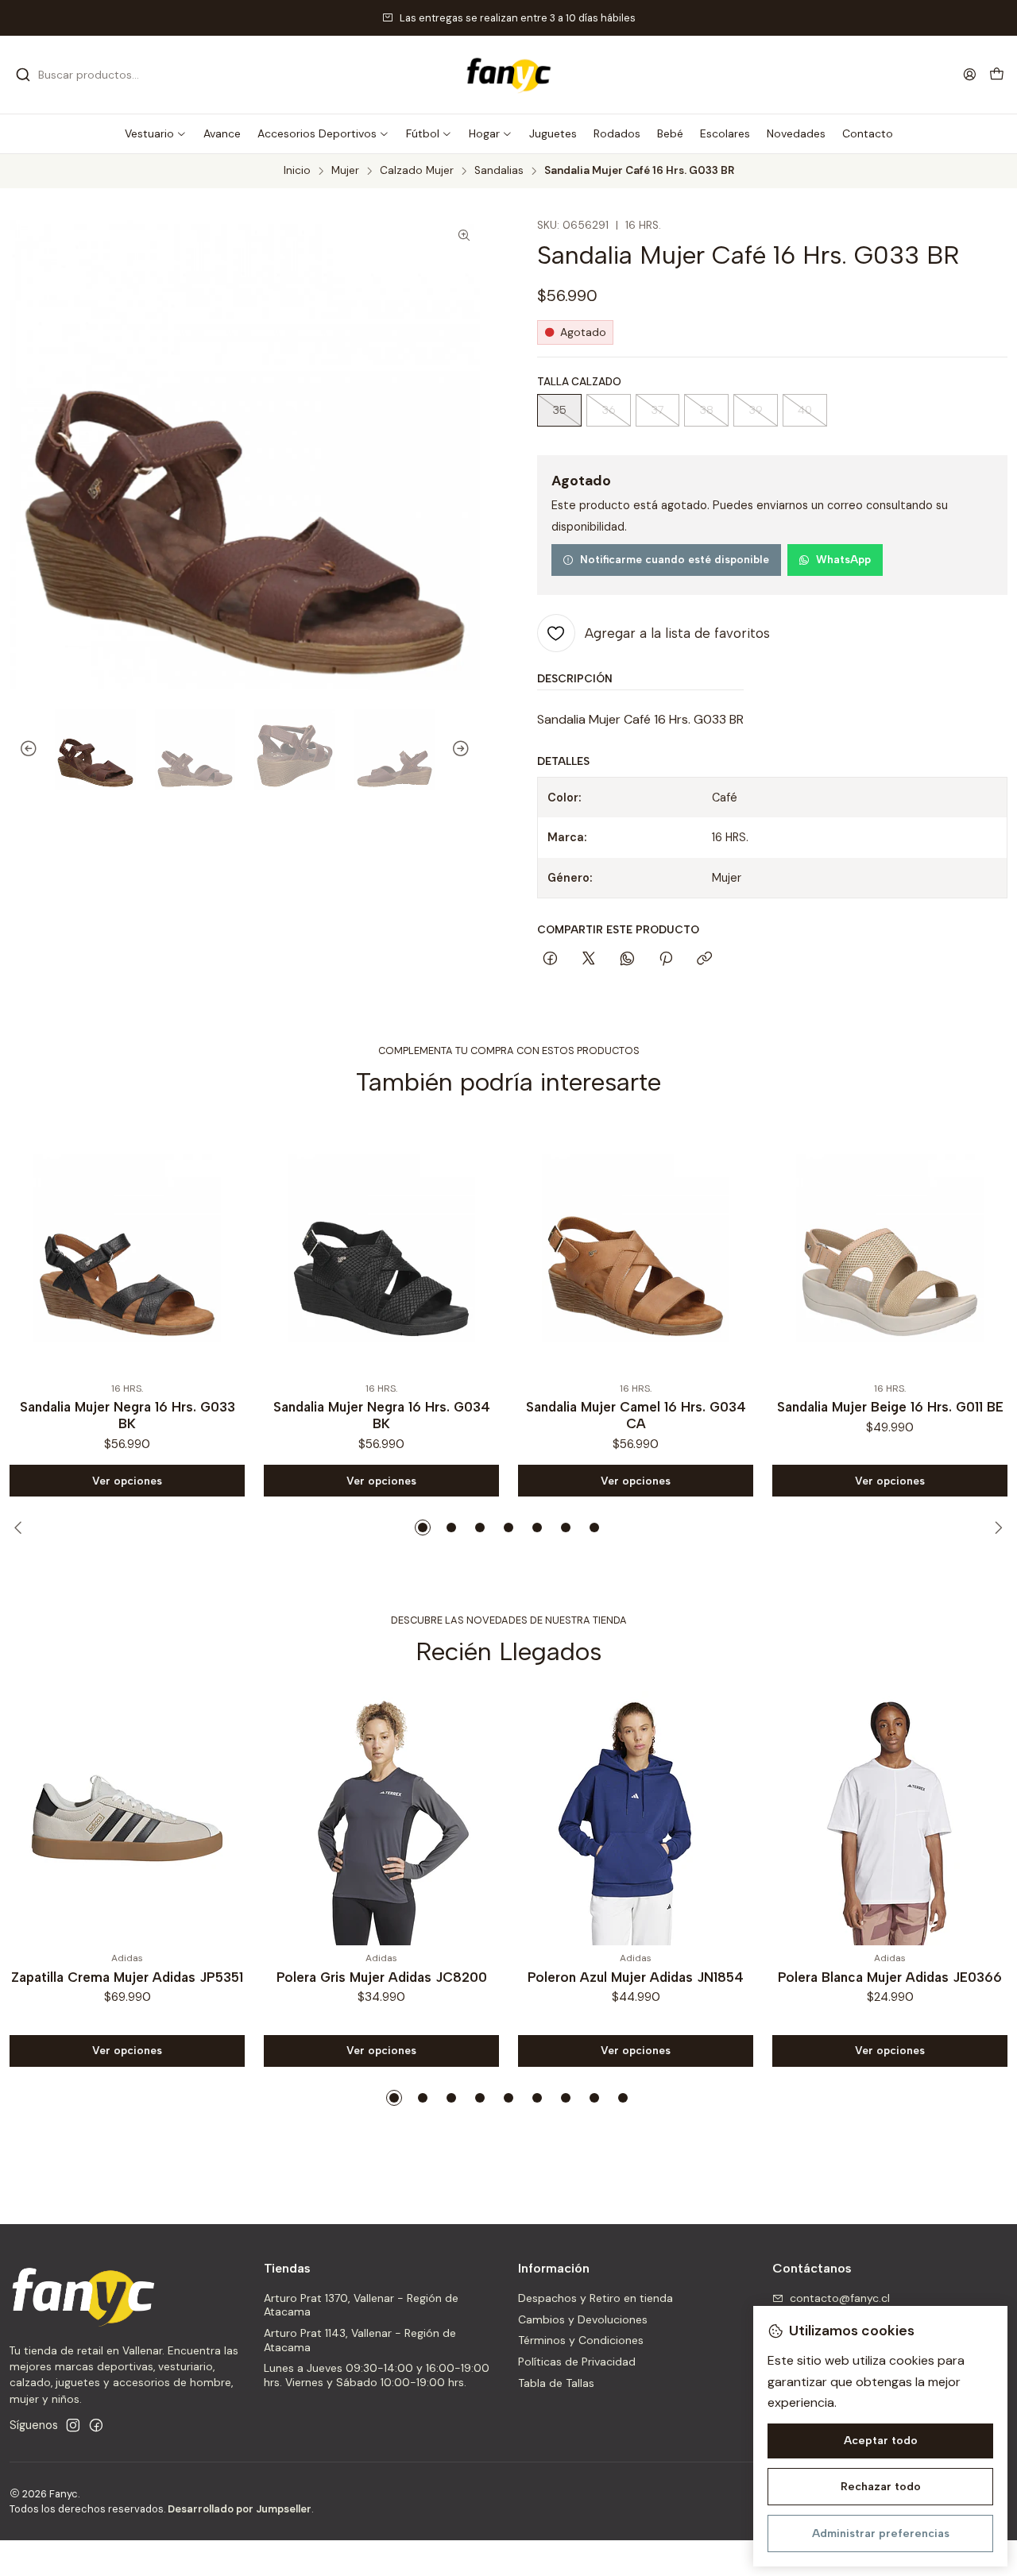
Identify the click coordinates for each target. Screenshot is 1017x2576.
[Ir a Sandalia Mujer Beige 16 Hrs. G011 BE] (705, 1249)
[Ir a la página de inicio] (508, 75)
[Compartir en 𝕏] (589, 960)
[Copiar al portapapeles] (704, 960)
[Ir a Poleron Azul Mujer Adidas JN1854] (636, 1818)
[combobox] (97, 75)
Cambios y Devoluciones (583, 2319)
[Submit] (23, 75)
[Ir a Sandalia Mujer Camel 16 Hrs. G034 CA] (450, 1249)
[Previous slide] (21, 750)
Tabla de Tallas (556, 2383)
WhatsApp (843, 559)
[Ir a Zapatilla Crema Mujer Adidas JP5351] (127, 1818)
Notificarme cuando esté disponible (675, 559)
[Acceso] (970, 74)
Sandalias (499, 171)
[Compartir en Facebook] (550, 960)
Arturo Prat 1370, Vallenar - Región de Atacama (361, 2305)
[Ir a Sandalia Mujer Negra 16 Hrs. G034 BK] (196, 1249)
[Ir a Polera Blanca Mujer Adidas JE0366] (890, 1818)
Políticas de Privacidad (577, 2362)
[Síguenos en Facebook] (96, 2425)
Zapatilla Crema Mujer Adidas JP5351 (127, 1977)
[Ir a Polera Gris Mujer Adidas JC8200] (381, 1818)
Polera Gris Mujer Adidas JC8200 (382, 1977)
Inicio (297, 171)
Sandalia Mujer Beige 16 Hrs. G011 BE (705, 1407)
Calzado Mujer (417, 171)
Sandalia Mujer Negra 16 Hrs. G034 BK (197, 1415)
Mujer (345, 171)
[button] (156, 133)
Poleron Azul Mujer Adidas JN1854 (636, 1977)
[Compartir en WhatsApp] (627, 960)
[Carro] (997, 75)
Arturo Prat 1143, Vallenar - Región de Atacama (360, 2340)
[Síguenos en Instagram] (73, 2425)
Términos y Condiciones (581, 2340)
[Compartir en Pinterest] (666, 960)
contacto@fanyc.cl (840, 2298)
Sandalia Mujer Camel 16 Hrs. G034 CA (451, 1415)
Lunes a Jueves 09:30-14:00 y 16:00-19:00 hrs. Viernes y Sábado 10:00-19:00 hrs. (377, 2375)
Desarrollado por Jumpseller (240, 2509)
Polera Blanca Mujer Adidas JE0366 (890, 1977)
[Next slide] (468, 750)
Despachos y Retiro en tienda (596, 2298)
